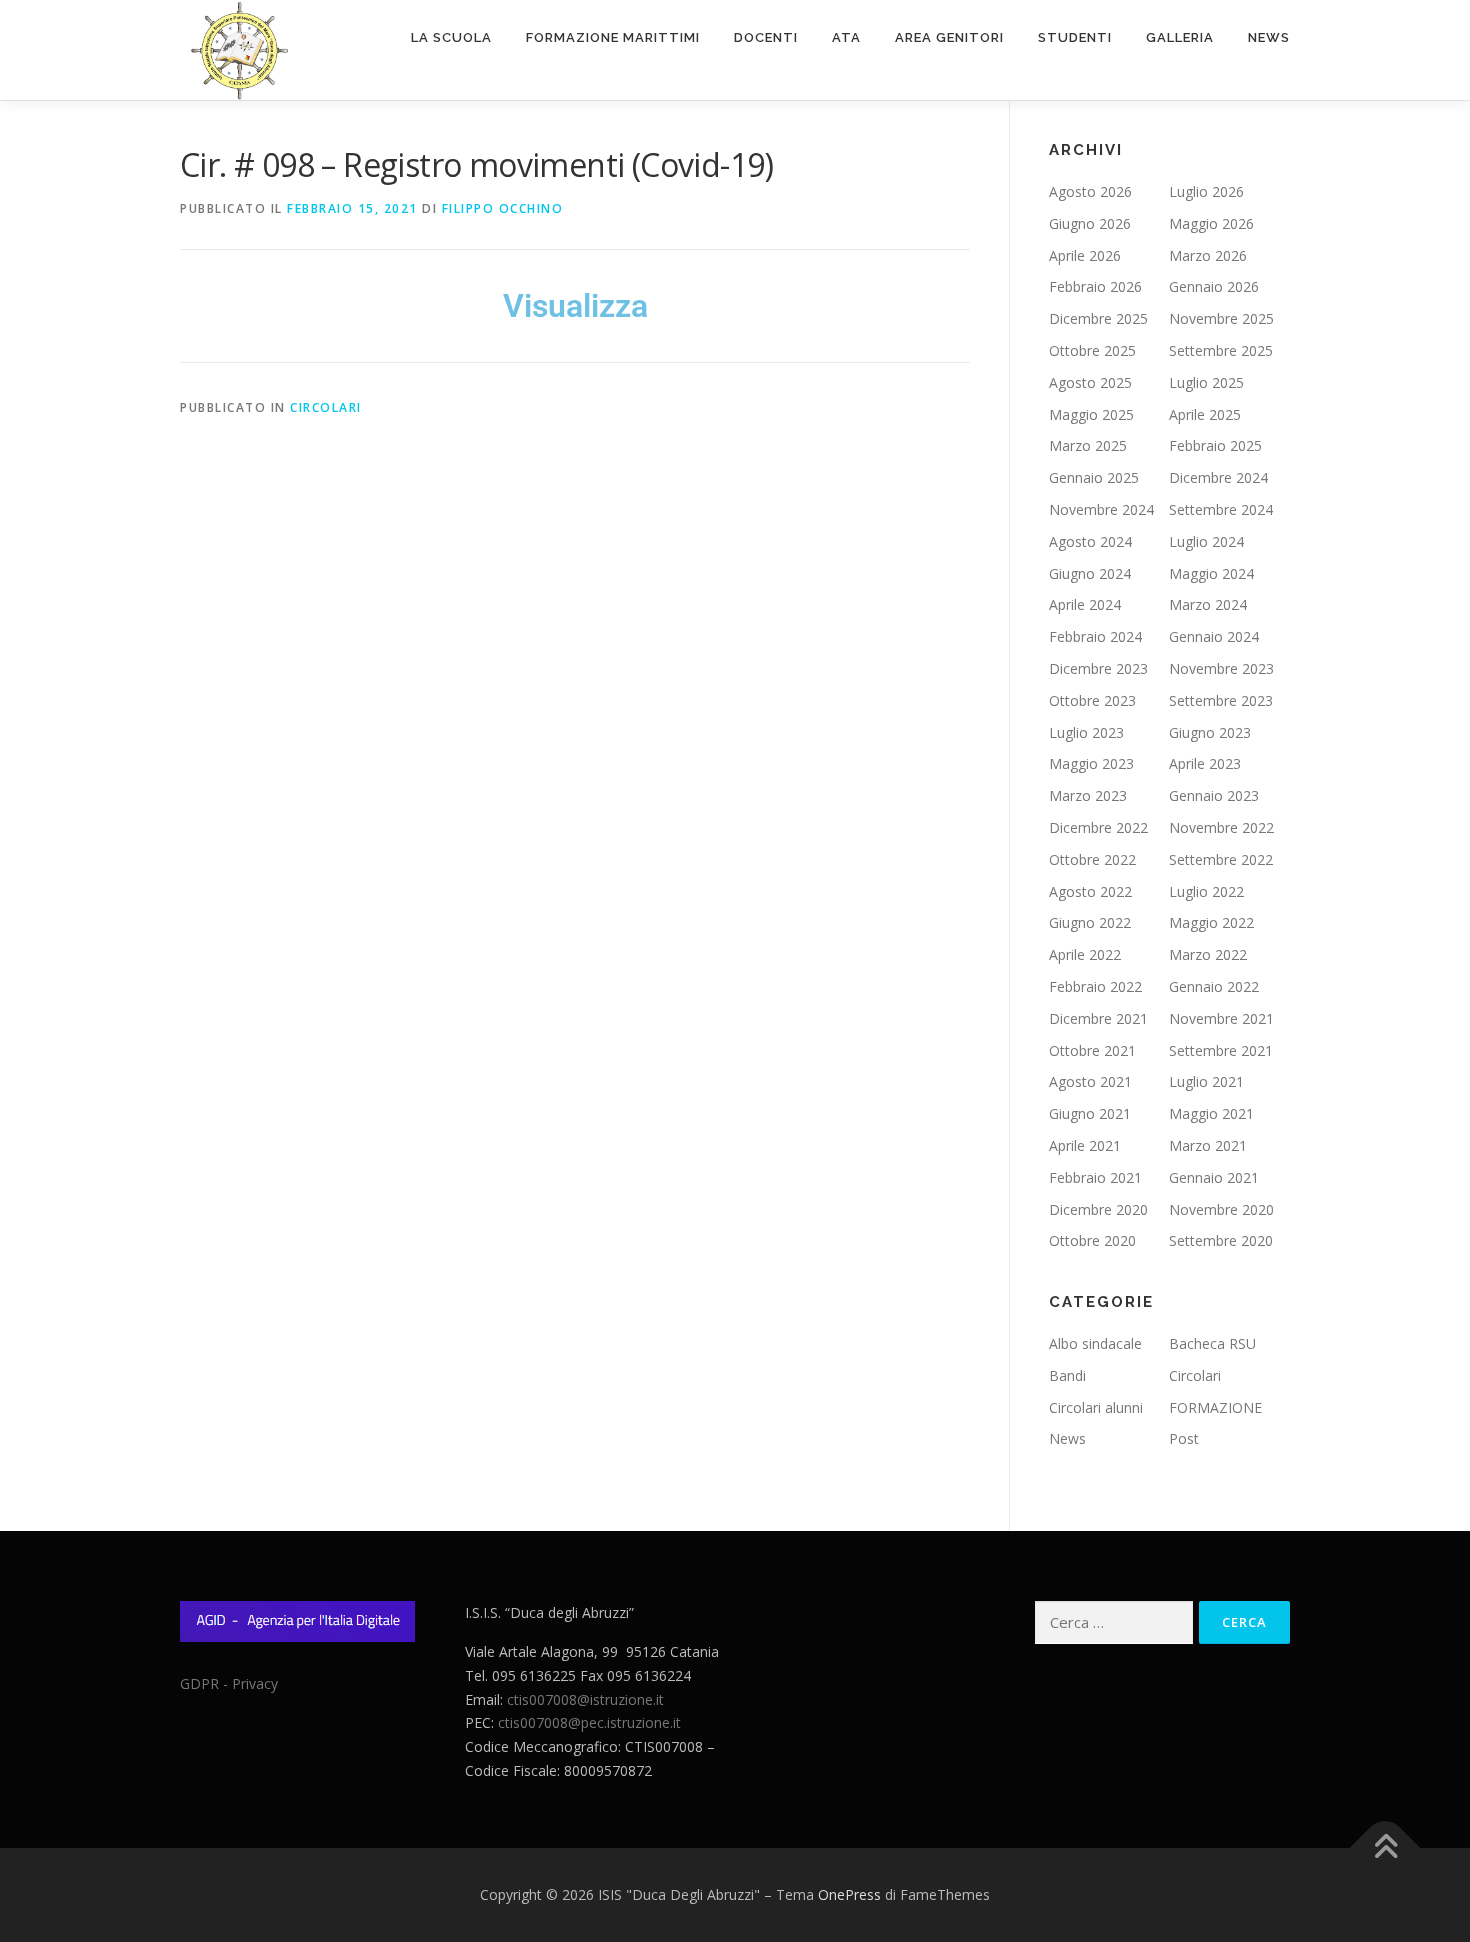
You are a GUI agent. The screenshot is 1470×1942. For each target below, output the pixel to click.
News (1269, 37)
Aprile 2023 (1205, 763)
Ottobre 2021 (1092, 1050)
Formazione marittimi (613, 37)
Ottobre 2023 (1092, 700)
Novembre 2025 (1221, 318)
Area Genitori (949, 37)
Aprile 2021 (1085, 1145)
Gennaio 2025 (1094, 477)
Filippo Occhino (503, 208)
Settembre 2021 (1221, 1050)
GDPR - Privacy (229, 1683)
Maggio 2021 (1211, 1113)
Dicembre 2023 (1098, 668)
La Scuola (451, 37)
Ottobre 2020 (1092, 1240)
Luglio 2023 (1086, 732)
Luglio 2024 (1206, 541)
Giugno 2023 (1210, 732)
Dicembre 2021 (1098, 1018)
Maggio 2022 (1211, 922)
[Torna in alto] (1385, 1848)
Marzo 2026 (1208, 255)
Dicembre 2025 (1098, 318)
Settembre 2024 (1221, 509)
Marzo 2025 (1088, 445)
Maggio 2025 (1091, 414)
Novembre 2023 (1221, 668)
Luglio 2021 (1206, 1081)
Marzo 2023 (1088, 795)
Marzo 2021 (1208, 1145)
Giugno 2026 (1090, 223)
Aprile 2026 (1085, 255)
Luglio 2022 (1206, 891)
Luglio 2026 (1206, 191)
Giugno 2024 (1090, 573)
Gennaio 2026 (1214, 286)
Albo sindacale (1095, 1343)
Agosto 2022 (1090, 891)
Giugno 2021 (1090, 1113)
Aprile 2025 (1205, 414)
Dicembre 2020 (1098, 1209)
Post (1184, 1438)
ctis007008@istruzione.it (585, 1699)
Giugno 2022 (1090, 922)
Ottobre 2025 (1092, 350)
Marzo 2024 (1208, 604)
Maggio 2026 (1211, 223)
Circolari (326, 407)
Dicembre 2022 (1098, 827)
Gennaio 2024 (1214, 636)
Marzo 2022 (1208, 954)
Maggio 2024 (1211, 573)
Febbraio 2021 (1095, 1177)
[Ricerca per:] (1114, 1622)
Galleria (1180, 37)
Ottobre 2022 (1092, 859)
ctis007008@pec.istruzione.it (589, 1722)
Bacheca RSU (1212, 1343)
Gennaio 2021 (1214, 1177)
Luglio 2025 (1206, 382)
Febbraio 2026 (1095, 286)
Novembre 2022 (1221, 827)
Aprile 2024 (1085, 604)
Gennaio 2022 (1214, 986)
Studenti (1075, 37)
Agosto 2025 (1090, 382)
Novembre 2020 (1221, 1209)
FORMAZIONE (1215, 1407)
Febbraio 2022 (1095, 986)
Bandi (1067, 1375)
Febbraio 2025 (1215, 445)
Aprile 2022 (1085, 954)
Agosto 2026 (1090, 191)
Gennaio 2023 (1214, 795)
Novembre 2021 (1221, 1018)
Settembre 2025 (1221, 350)
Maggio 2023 (1091, 763)
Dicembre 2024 (1218, 477)
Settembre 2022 (1221, 859)
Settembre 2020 (1221, 1240)
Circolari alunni (1096, 1407)
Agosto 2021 (1090, 1081)
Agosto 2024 (1090, 541)
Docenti (766, 37)
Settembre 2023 (1221, 700)
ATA (846, 37)
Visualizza (575, 306)
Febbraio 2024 (1095, 636)
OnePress (849, 1894)
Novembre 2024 (1101, 509)
